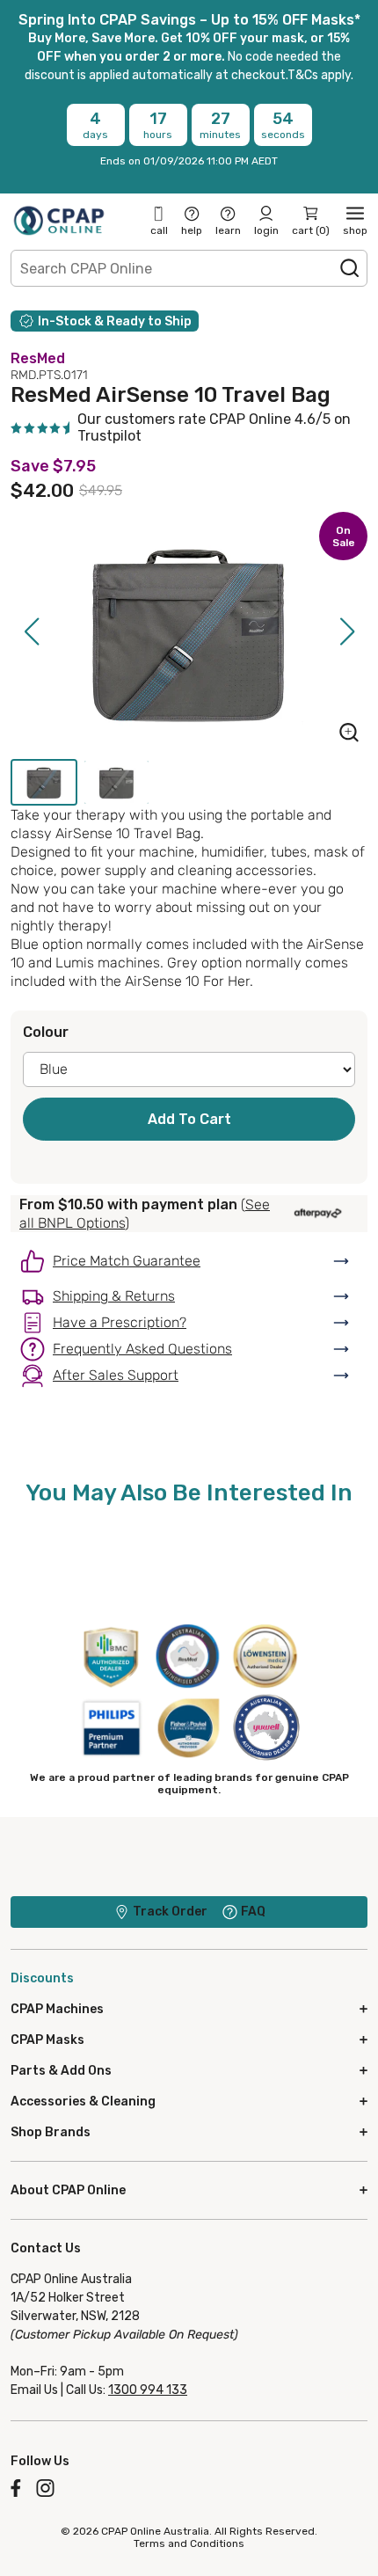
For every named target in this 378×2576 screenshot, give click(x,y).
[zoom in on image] (349, 734)
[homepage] (59, 220)
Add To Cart (189, 1119)
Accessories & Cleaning (83, 2102)
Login (266, 230)
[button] (31, 631)
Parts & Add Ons (61, 2071)
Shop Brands (51, 2132)
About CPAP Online (68, 2190)
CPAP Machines (57, 2009)
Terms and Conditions (189, 2543)
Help (192, 230)
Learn (228, 230)
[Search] (350, 268)
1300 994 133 (148, 2390)
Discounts (42, 1978)
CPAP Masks (47, 2040)
